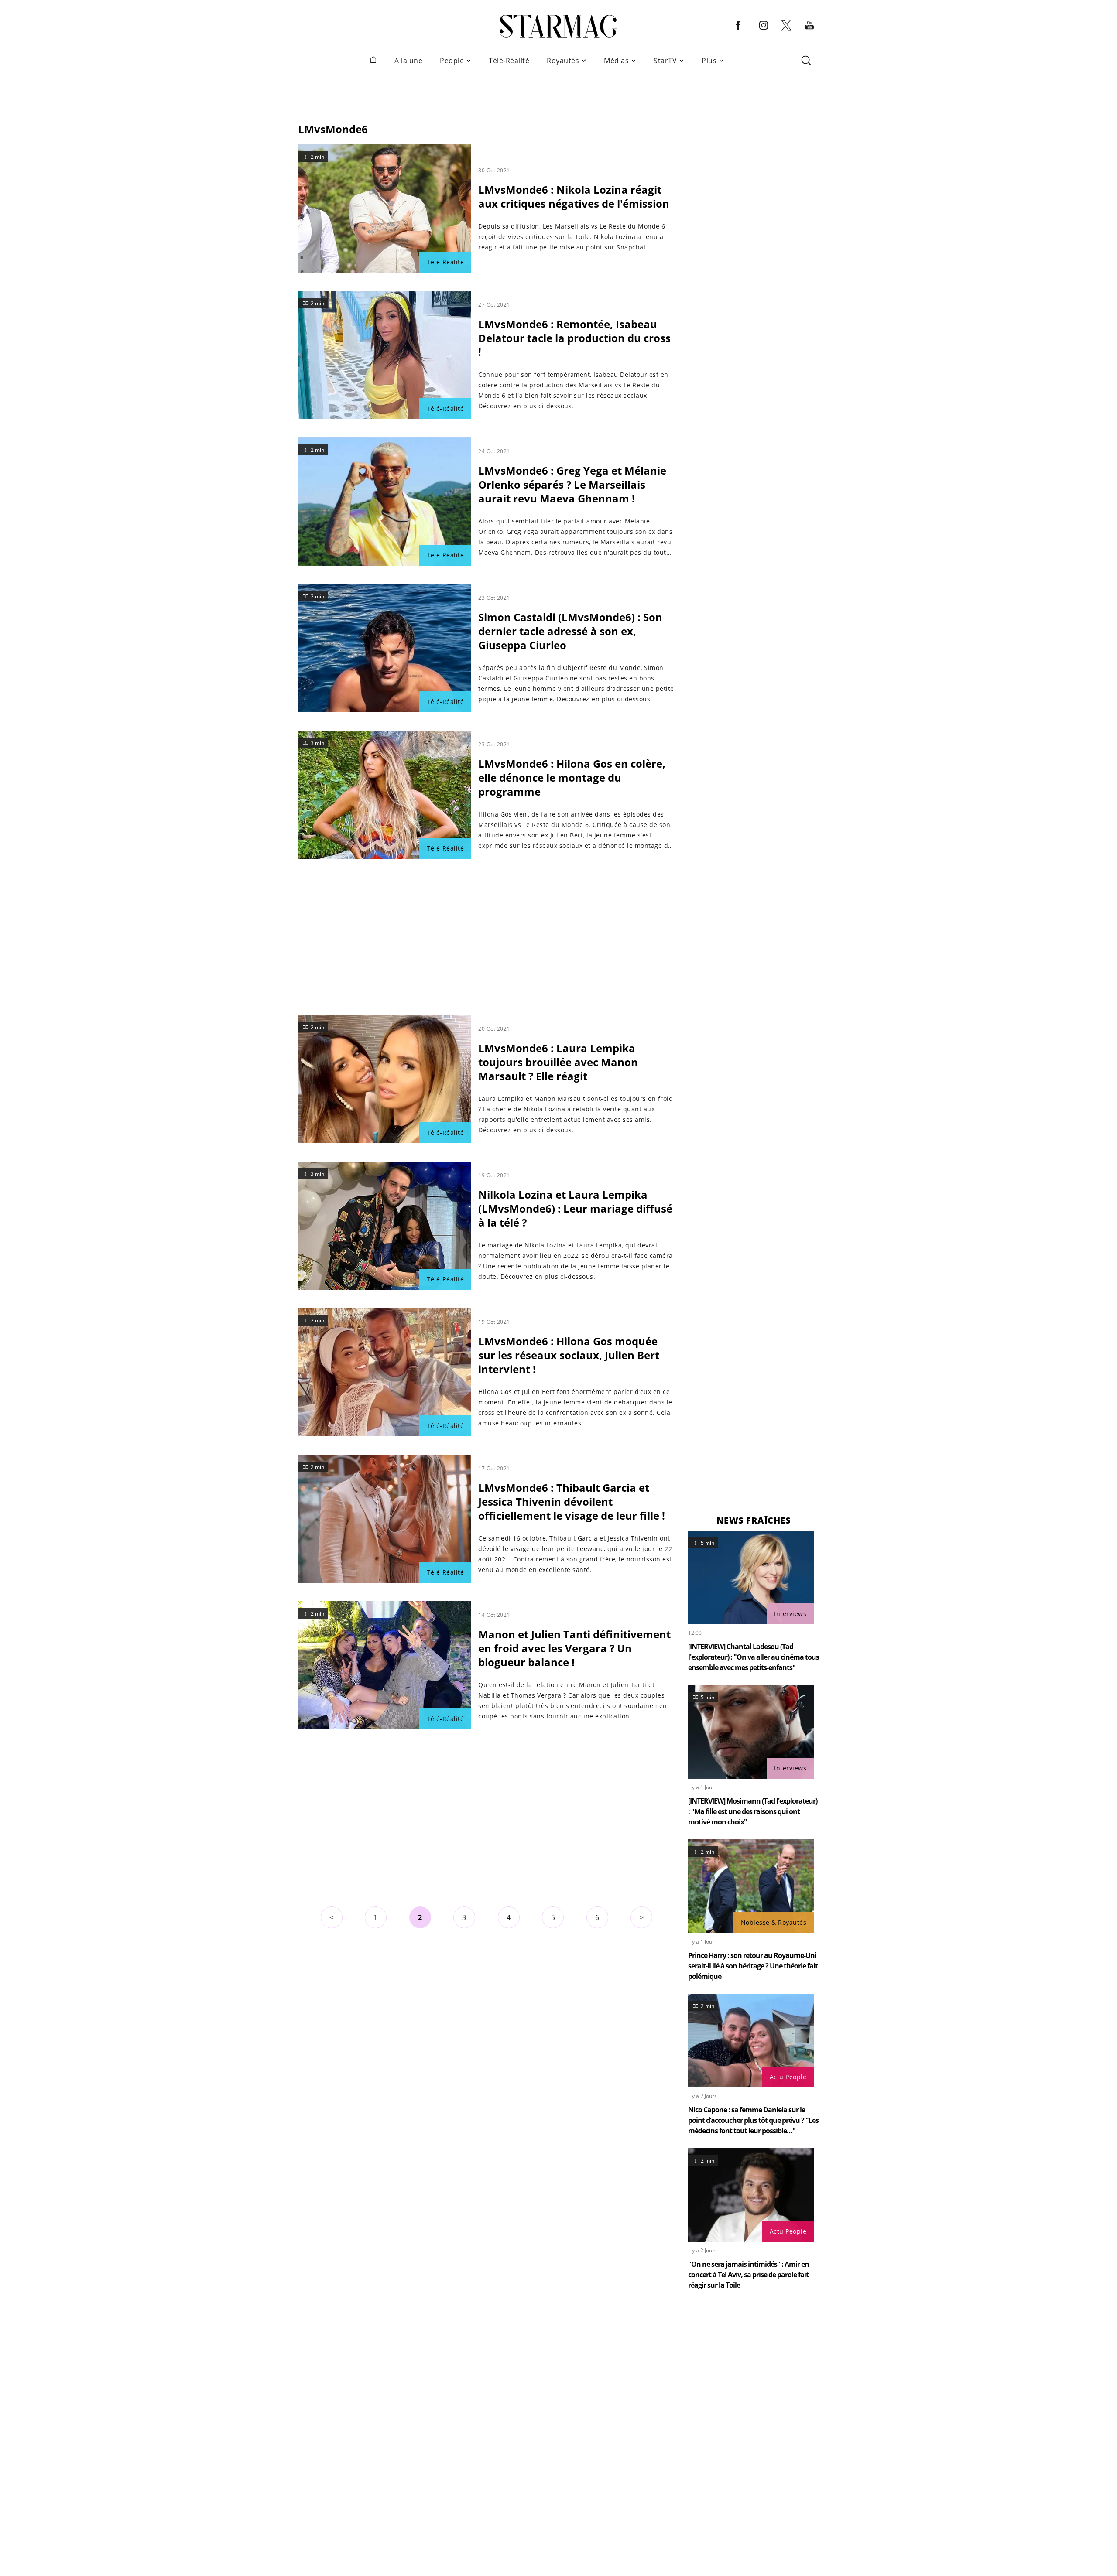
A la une (408, 61)
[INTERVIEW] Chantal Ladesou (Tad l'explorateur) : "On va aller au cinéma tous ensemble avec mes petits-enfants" (754, 1657)
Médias (616, 61)
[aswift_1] (558, 93)
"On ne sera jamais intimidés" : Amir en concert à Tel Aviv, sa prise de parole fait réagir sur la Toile (749, 2275)
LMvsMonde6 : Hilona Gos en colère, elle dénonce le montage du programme (572, 777)
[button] (738, 32)
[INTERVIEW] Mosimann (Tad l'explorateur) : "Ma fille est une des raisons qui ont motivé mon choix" (753, 1811)
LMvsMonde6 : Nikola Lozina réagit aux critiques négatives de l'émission (574, 196)
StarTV (665, 61)
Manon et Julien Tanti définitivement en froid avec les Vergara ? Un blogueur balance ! (574, 1648)
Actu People (788, 2077)
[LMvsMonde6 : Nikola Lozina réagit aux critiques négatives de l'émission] (385, 208)
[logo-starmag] (558, 26)
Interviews (790, 1614)
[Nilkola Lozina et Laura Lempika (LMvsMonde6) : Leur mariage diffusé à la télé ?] (385, 1226)
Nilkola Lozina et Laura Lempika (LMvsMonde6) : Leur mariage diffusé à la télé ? (575, 1208)
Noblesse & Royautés (774, 1922)
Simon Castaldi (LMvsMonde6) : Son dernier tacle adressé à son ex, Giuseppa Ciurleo (570, 631)
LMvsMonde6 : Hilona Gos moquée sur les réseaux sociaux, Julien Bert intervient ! (569, 1355)
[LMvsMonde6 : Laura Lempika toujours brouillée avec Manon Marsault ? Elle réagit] (385, 1079)
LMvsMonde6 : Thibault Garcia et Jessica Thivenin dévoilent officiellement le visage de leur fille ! (572, 1502)
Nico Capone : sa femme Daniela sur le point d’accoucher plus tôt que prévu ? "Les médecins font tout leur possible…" (753, 2120)
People (452, 61)
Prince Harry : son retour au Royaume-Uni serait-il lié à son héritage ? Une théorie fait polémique (753, 1966)
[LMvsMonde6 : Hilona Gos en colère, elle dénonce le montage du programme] (385, 795)
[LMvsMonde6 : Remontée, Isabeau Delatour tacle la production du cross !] (385, 355)
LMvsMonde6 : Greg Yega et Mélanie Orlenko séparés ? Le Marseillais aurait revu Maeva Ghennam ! (572, 484)
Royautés (563, 61)
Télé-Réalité (509, 61)
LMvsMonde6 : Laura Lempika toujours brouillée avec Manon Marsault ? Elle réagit (558, 1062)
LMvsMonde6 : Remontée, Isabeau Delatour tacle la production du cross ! (574, 338)
